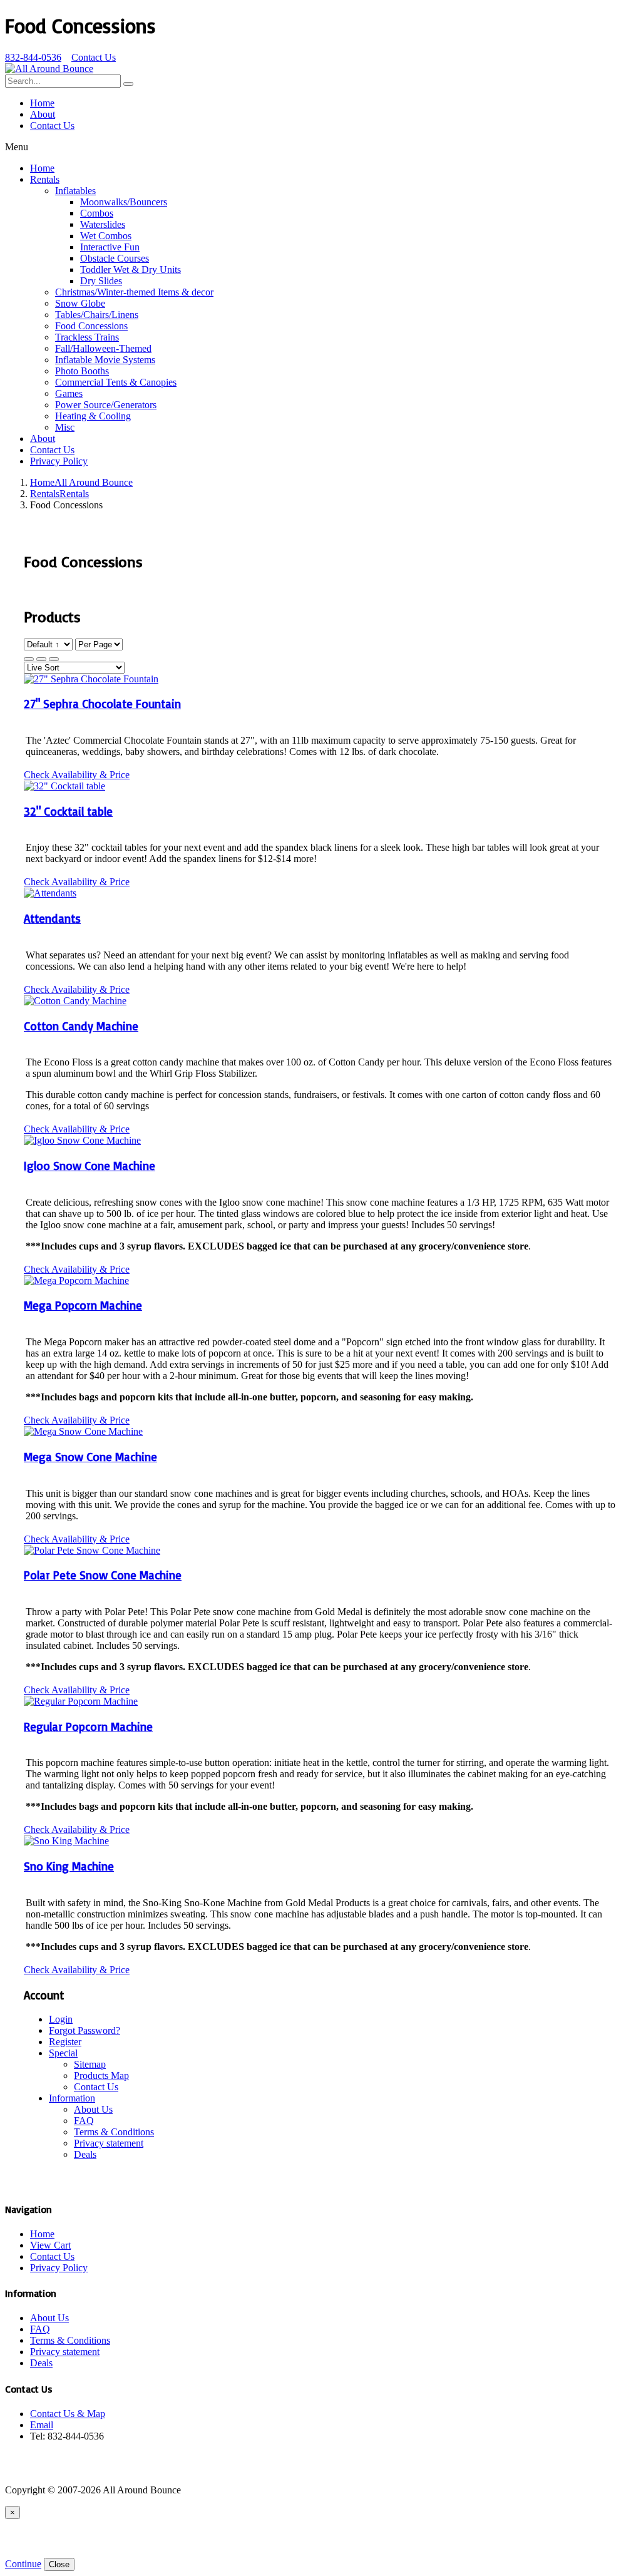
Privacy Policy (59, 461)
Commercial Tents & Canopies (116, 382)
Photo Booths (82, 371)
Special (63, 2053)
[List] (54, 659)
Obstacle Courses (115, 258)
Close (59, 2564)
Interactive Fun (110, 247)
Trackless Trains (87, 337)
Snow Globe (80, 303)
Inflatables (75, 191)
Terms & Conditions (114, 2132)
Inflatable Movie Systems (105, 360)
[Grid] (29, 659)
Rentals (45, 179)
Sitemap (90, 2064)
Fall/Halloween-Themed (103, 348)
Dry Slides (101, 281)
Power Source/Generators (106, 405)
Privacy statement (109, 2143)
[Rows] (41, 659)
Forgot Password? (85, 2030)
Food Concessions (91, 326)
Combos (97, 213)
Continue (23, 2564)
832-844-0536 (33, 57)
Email (42, 2425)
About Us (93, 2109)
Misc (65, 427)
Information (72, 2098)
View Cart (50, 2245)
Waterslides (103, 224)
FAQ (84, 2121)
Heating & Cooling (93, 416)
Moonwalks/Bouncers (124, 202)
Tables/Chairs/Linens (97, 315)
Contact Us (94, 57)
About (43, 114)
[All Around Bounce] (49, 69)
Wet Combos (106, 236)
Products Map (101, 2076)
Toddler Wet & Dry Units (131, 269)
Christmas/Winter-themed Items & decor (134, 292)
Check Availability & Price (77, 775)
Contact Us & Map (68, 2414)
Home (42, 103)
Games (69, 393)
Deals (85, 2154)
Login (61, 2019)
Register (65, 2042)
